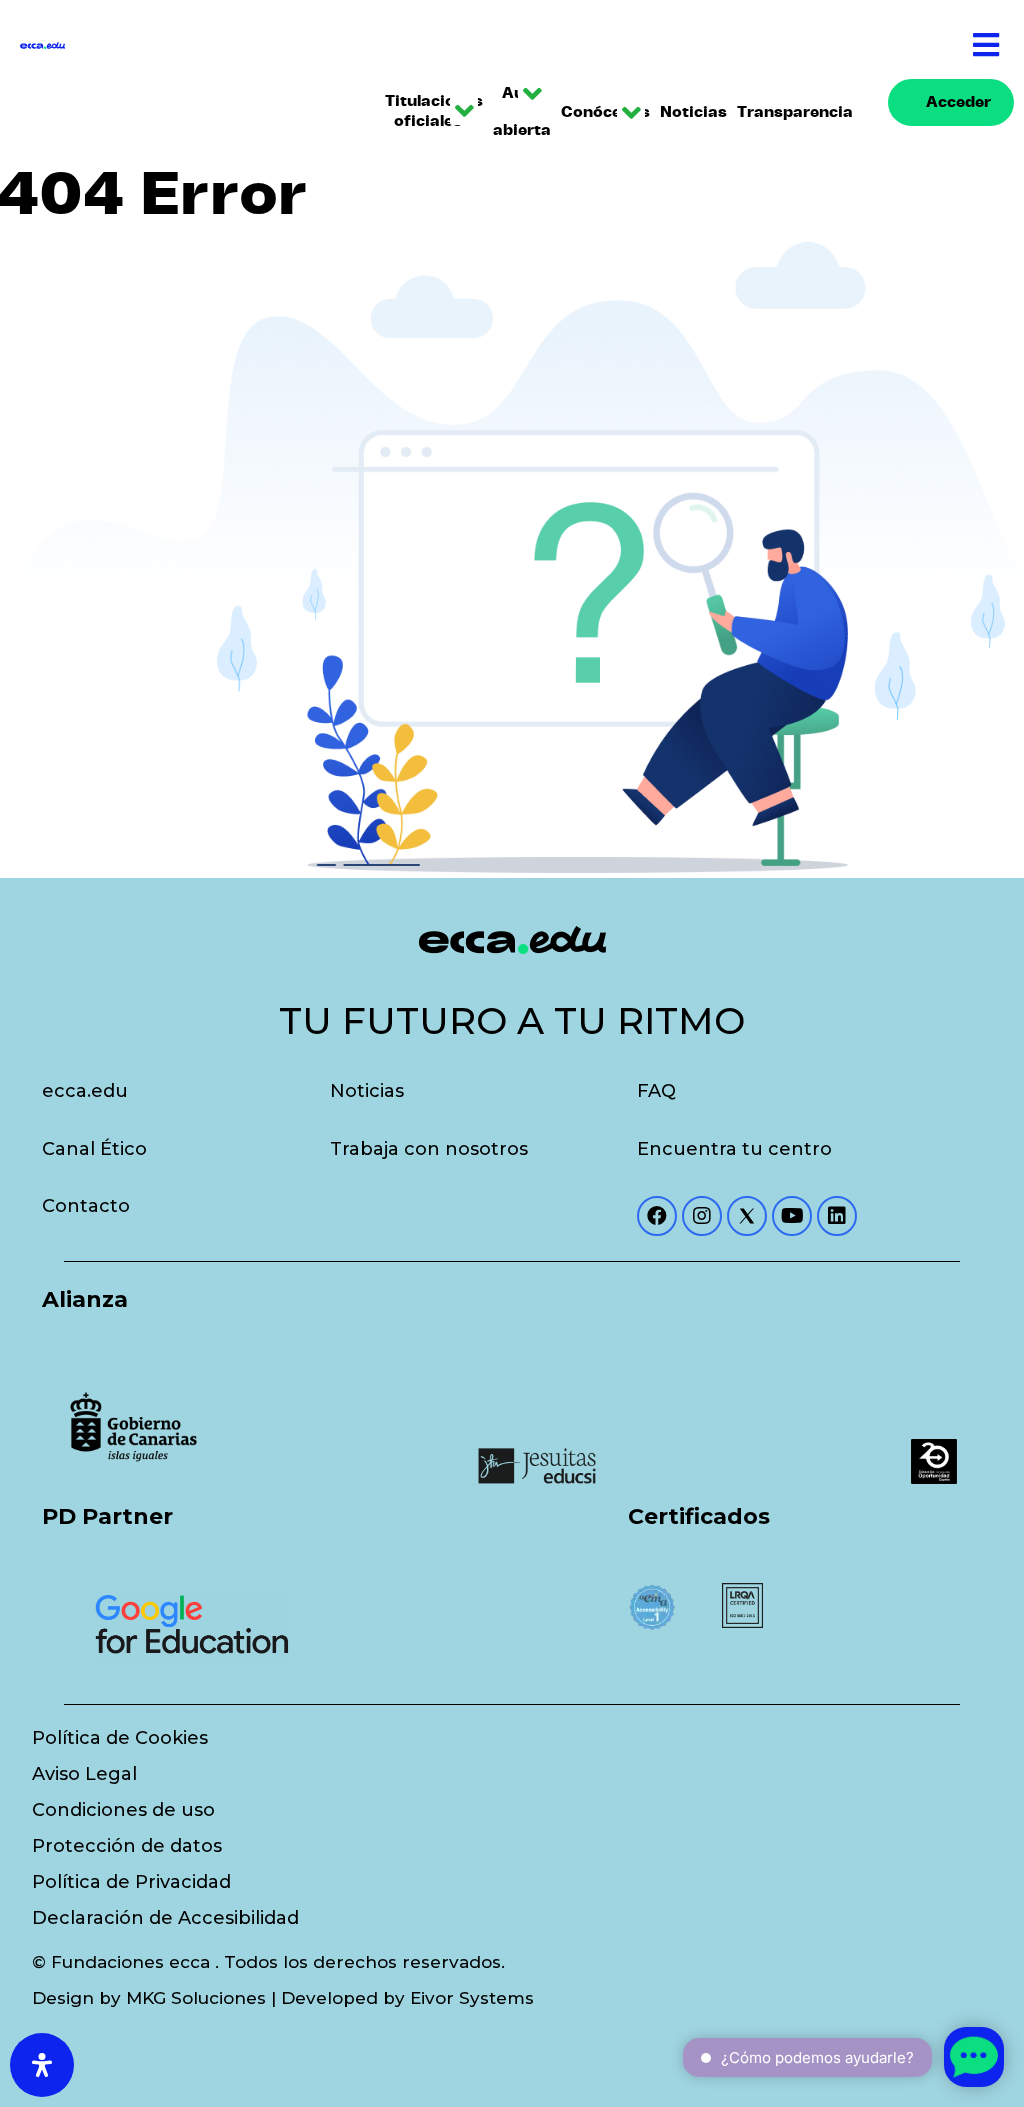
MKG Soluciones (196, 1998)
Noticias (688, 112)
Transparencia (785, 112)
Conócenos (598, 112)
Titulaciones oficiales (426, 111)
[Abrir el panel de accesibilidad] (42, 2065)
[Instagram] (702, 1216)
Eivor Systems (472, 1998)
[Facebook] (657, 1216)
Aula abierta (518, 112)
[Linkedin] (837, 1216)
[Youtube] (792, 1216)
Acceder (958, 102)
